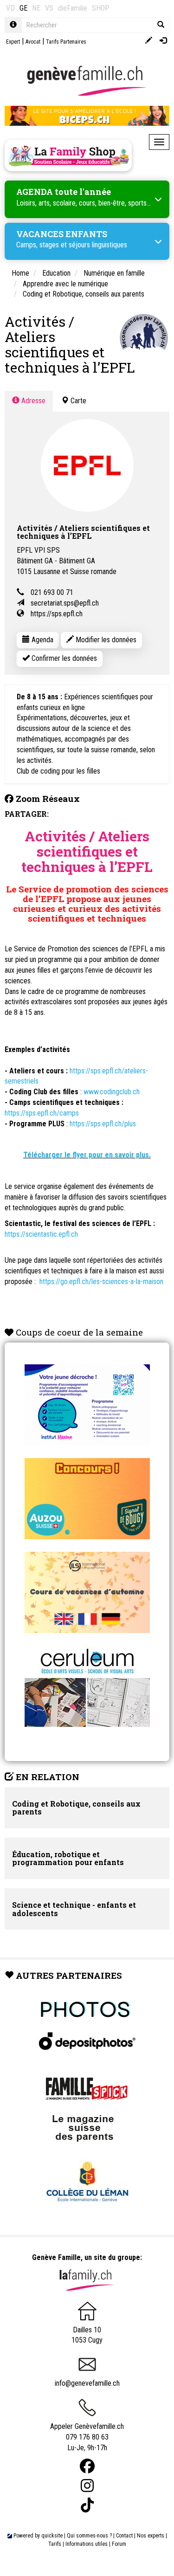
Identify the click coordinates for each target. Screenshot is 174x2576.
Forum (119, 2544)
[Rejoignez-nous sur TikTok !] (87, 2505)
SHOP (101, 8)
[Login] (163, 41)
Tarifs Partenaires (66, 42)
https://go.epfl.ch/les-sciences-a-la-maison (101, 1282)
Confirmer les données (63, 658)
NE (36, 8)
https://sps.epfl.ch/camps (42, 1113)
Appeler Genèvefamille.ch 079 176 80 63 (87, 2432)
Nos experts (151, 2536)
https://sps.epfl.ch (57, 614)
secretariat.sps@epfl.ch (65, 603)
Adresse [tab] (32, 401)
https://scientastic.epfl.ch (41, 1234)
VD (10, 8)
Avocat (33, 42)
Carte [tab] (77, 401)
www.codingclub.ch (112, 1092)
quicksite (52, 2536)
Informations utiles (87, 2544)
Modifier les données (105, 640)
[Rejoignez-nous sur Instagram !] (87, 2486)
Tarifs (55, 2544)
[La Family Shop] (68, 155)
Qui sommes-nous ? (89, 2536)
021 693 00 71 (52, 592)
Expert (13, 42)
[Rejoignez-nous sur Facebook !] (87, 2466)
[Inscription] (149, 41)
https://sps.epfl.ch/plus (103, 1124)
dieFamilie (73, 8)
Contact (124, 2536)
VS (49, 8)
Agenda (42, 640)
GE (23, 8)
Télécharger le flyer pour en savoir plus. (87, 1155)
